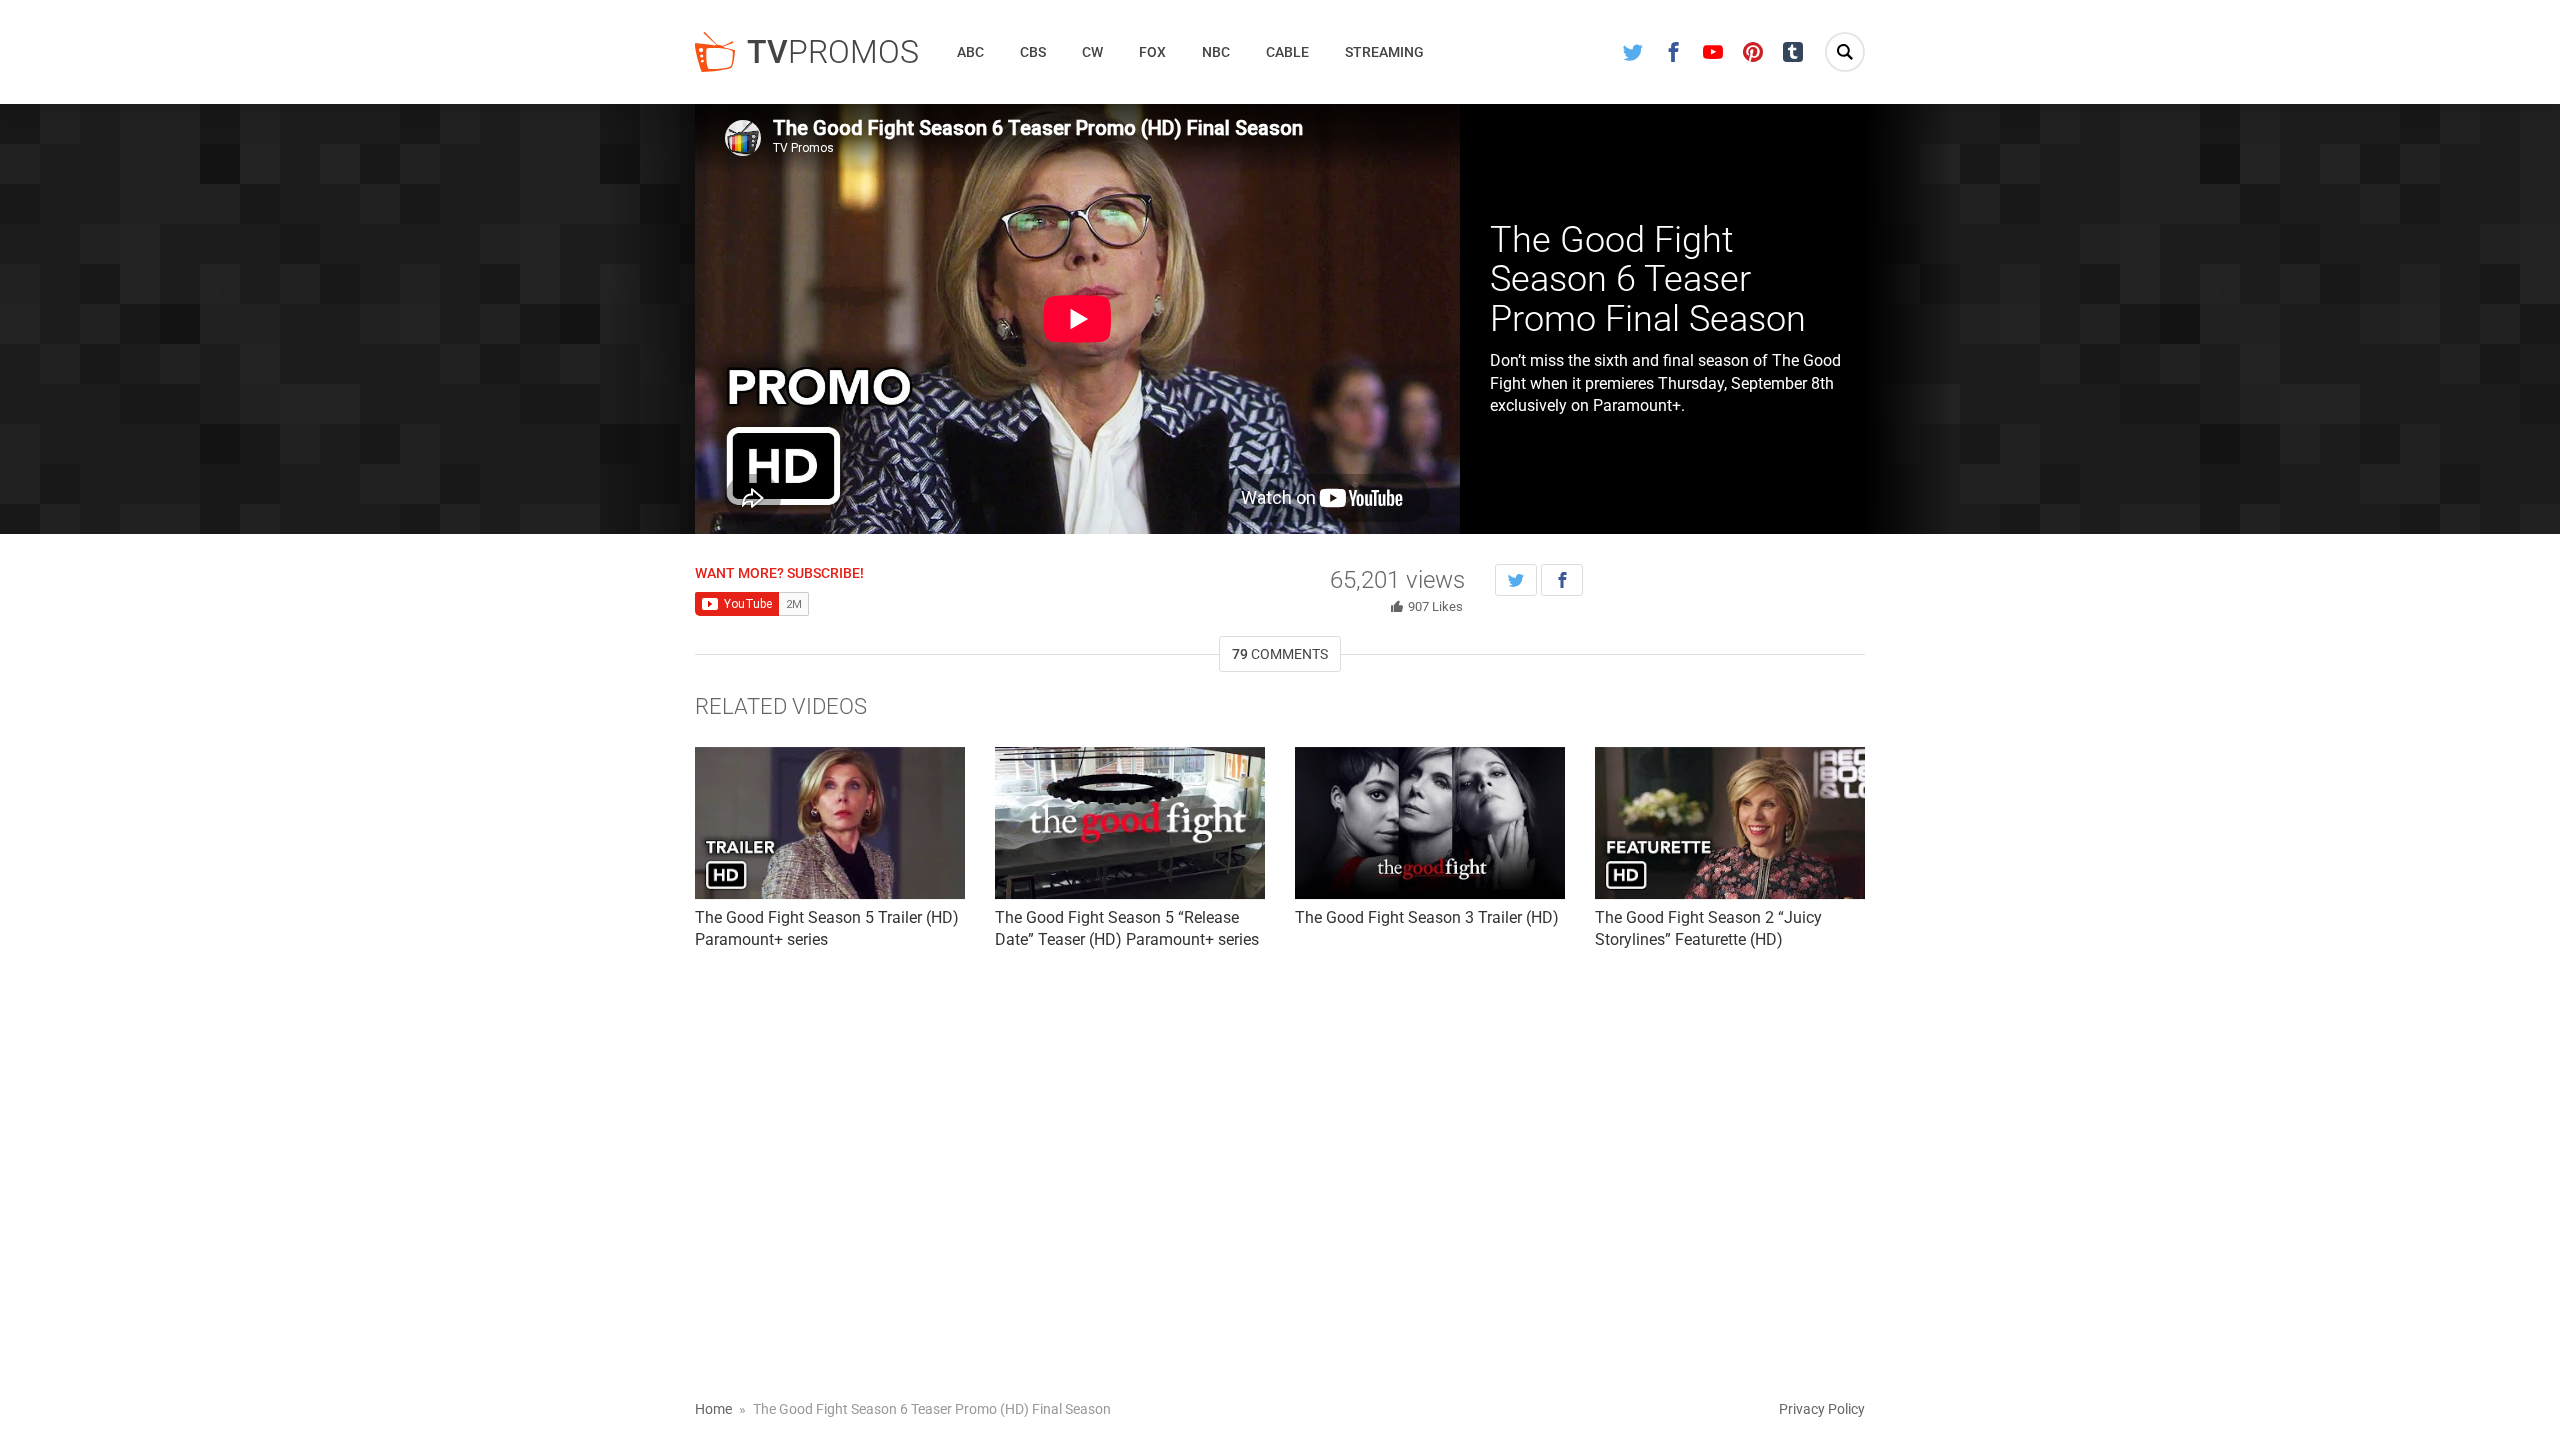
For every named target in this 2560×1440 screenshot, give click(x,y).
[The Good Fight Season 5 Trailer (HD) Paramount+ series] (830, 823)
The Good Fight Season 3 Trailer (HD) (1427, 917)
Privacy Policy (1822, 1409)
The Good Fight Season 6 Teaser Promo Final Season (1648, 279)
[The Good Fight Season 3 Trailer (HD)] (1430, 823)
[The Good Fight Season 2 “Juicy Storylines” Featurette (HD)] (1730, 823)
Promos (833, 52)
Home (713, 1409)
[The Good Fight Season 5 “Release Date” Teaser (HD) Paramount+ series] (1130, 823)
